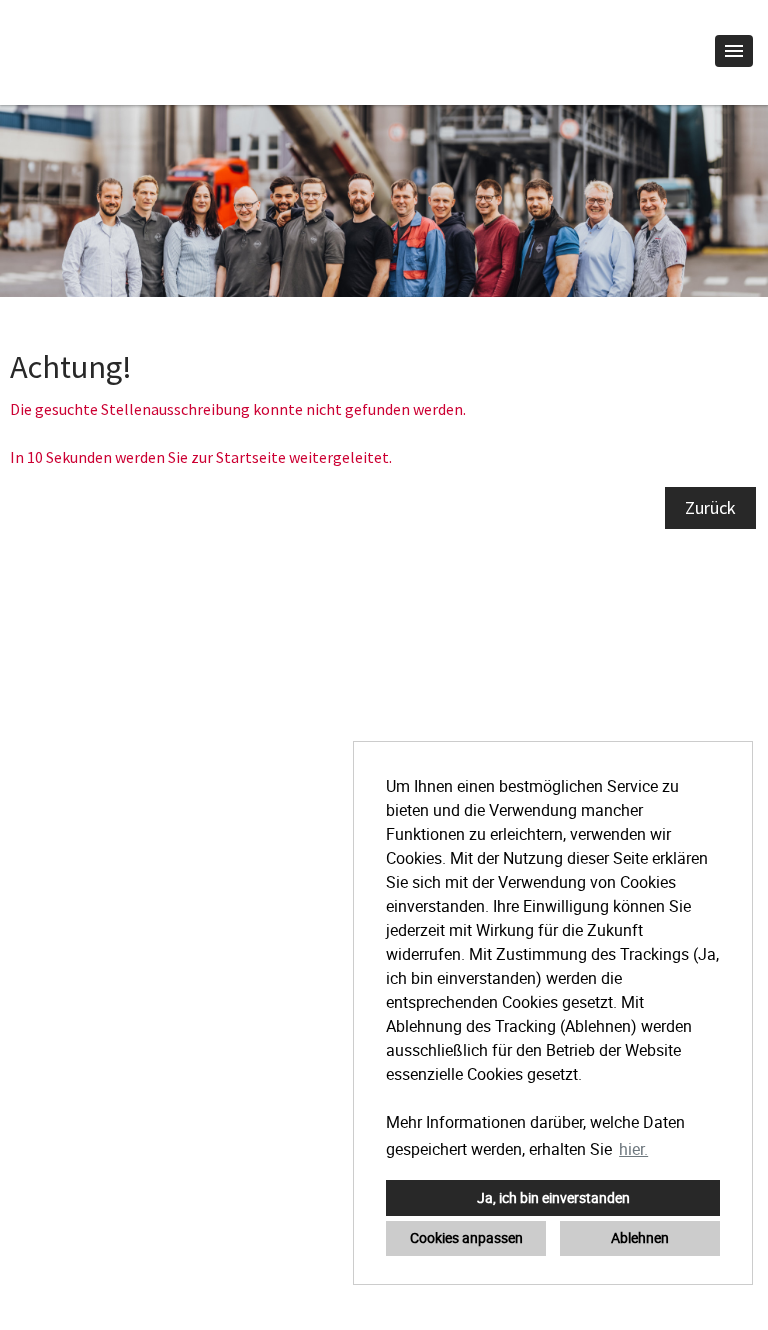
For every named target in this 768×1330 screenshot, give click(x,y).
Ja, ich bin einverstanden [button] (553, 1197)
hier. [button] (633, 1149)
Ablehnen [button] (640, 1237)
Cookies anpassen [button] (466, 1237)
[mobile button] (734, 51)
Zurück (710, 507)
